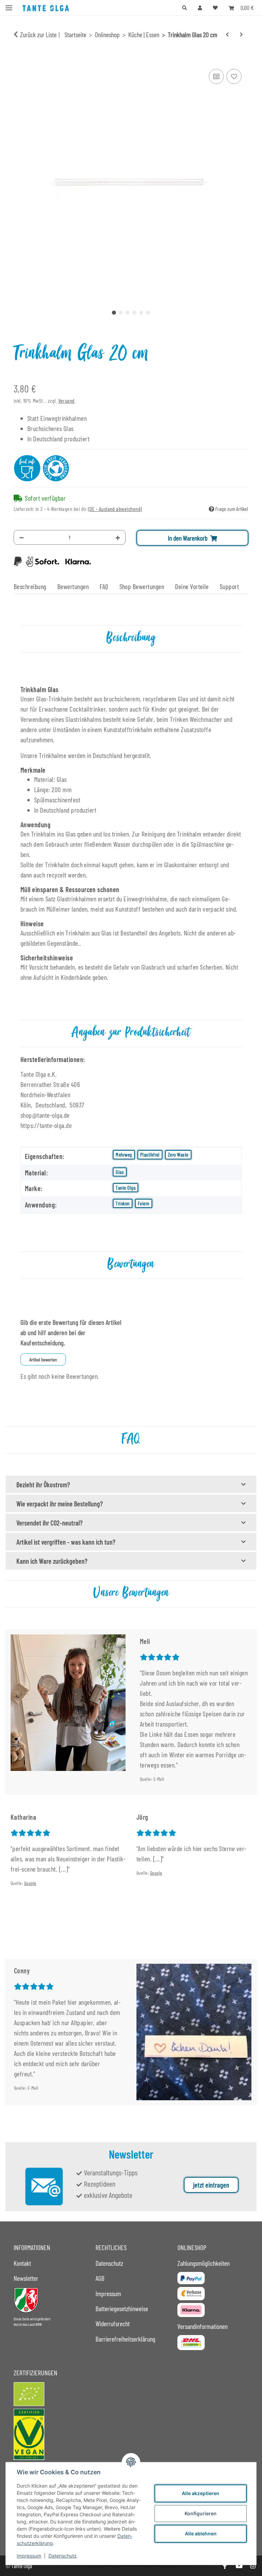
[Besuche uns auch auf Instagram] (253, 2566)
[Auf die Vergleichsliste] (216, 76)
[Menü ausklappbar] (9, 5)
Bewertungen (73, 586)
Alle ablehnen (201, 2534)
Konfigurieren (201, 2513)
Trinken (122, 1203)
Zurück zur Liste (38, 34)
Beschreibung (30, 586)
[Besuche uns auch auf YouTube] (239, 2566)
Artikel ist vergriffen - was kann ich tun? (66, 1542)
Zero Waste (178, 1155)
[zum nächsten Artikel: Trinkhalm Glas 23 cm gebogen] (241, 34)
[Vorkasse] (191, 2294)
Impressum (29, 2556)
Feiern (144, 1203)
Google (30, 1883)
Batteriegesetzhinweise (122, 2308)
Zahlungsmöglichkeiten (203, 2263)
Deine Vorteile (192, 586)
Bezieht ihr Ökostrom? (43, 1485)
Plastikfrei (150, 1155)
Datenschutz (63, 2556)
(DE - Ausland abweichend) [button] (115, 509)
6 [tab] (148, 313)
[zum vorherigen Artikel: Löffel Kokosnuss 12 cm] (227, 34)
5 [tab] (141, 313)
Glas (120, 1172)
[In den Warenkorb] (19, 59)
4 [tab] (134, 313)
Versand (67, 400)
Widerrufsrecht (113, 2323)
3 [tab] (128, 313)
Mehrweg (124, 1155)
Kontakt (22, 2263)
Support (229, 586)
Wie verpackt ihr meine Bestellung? (60, 1504)
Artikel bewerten (43, 1359)
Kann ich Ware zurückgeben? (52, 1561)
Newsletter (26, 2278)
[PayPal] (191, 2278)
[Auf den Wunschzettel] (234, 76)
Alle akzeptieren (201, 2493)
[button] (185, 8)
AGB (100, 2278)
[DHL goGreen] (191, 2343)
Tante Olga (126, 1188)
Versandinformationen (202, 2326)
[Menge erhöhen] (118, 537)
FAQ (104, 586)
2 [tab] (121, 313)
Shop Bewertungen (142, 586)
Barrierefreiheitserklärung (125, 2339)
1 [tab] (114, 313)
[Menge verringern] (21, 537)
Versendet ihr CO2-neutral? (49, 1523)
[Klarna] (191, 2310)
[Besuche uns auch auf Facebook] (225, 2566)
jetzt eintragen (211, 2185)
